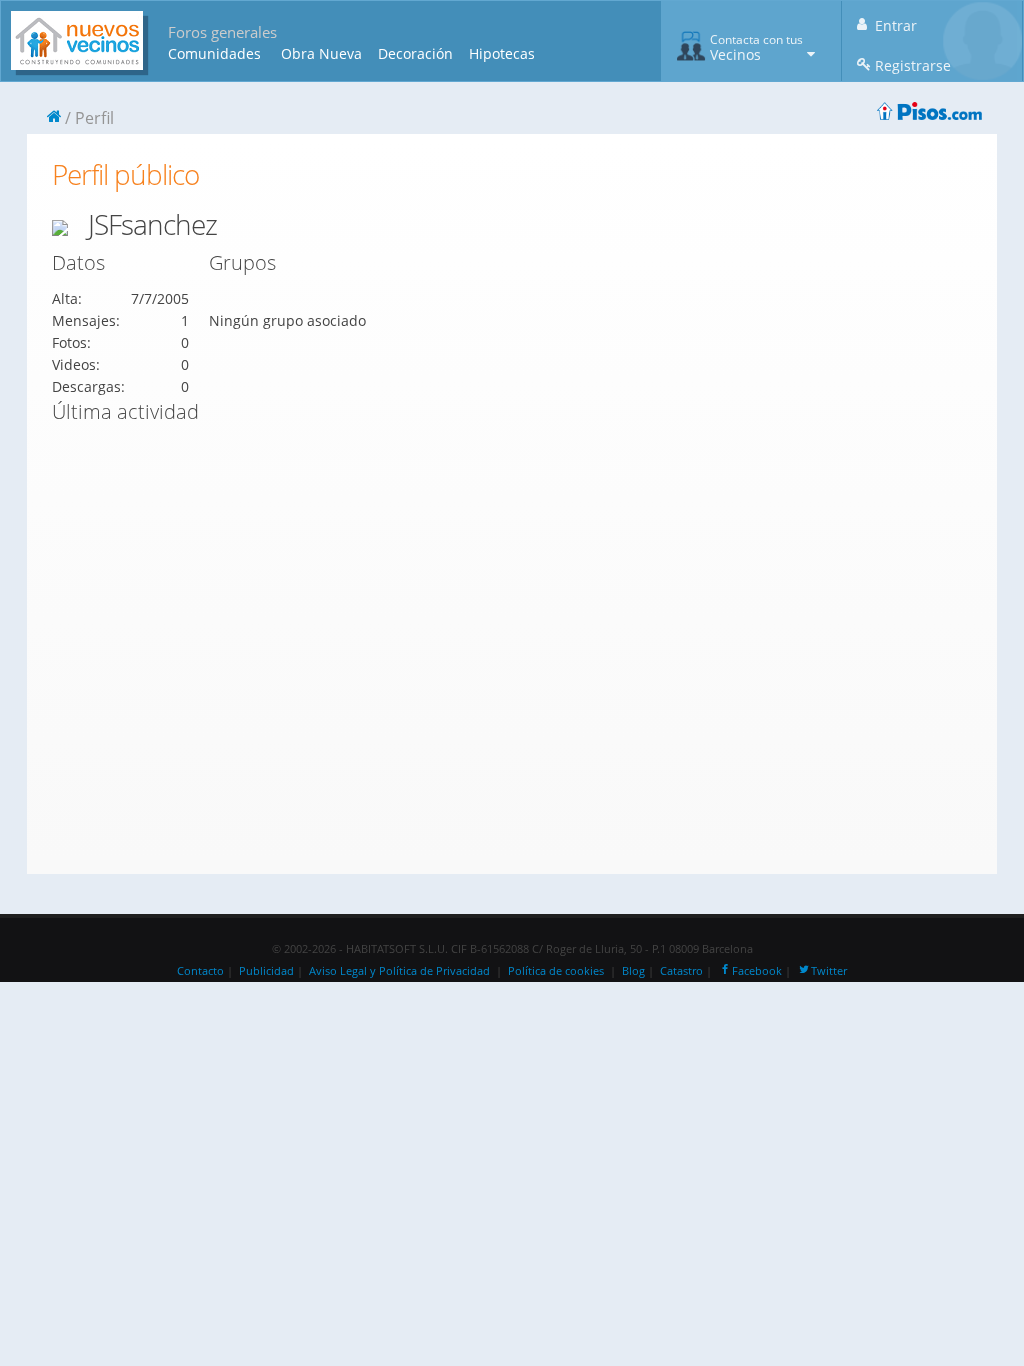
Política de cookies (556, 971)
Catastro (681, 971)
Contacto (200, 971)
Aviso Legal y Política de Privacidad (399, 971)
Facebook (757, 971)
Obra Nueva (321, 53)
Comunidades (214, 53)
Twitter (829, 971)
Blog (633, 971)
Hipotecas (502, 53)
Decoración (415, 53)
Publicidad (266, 971)
